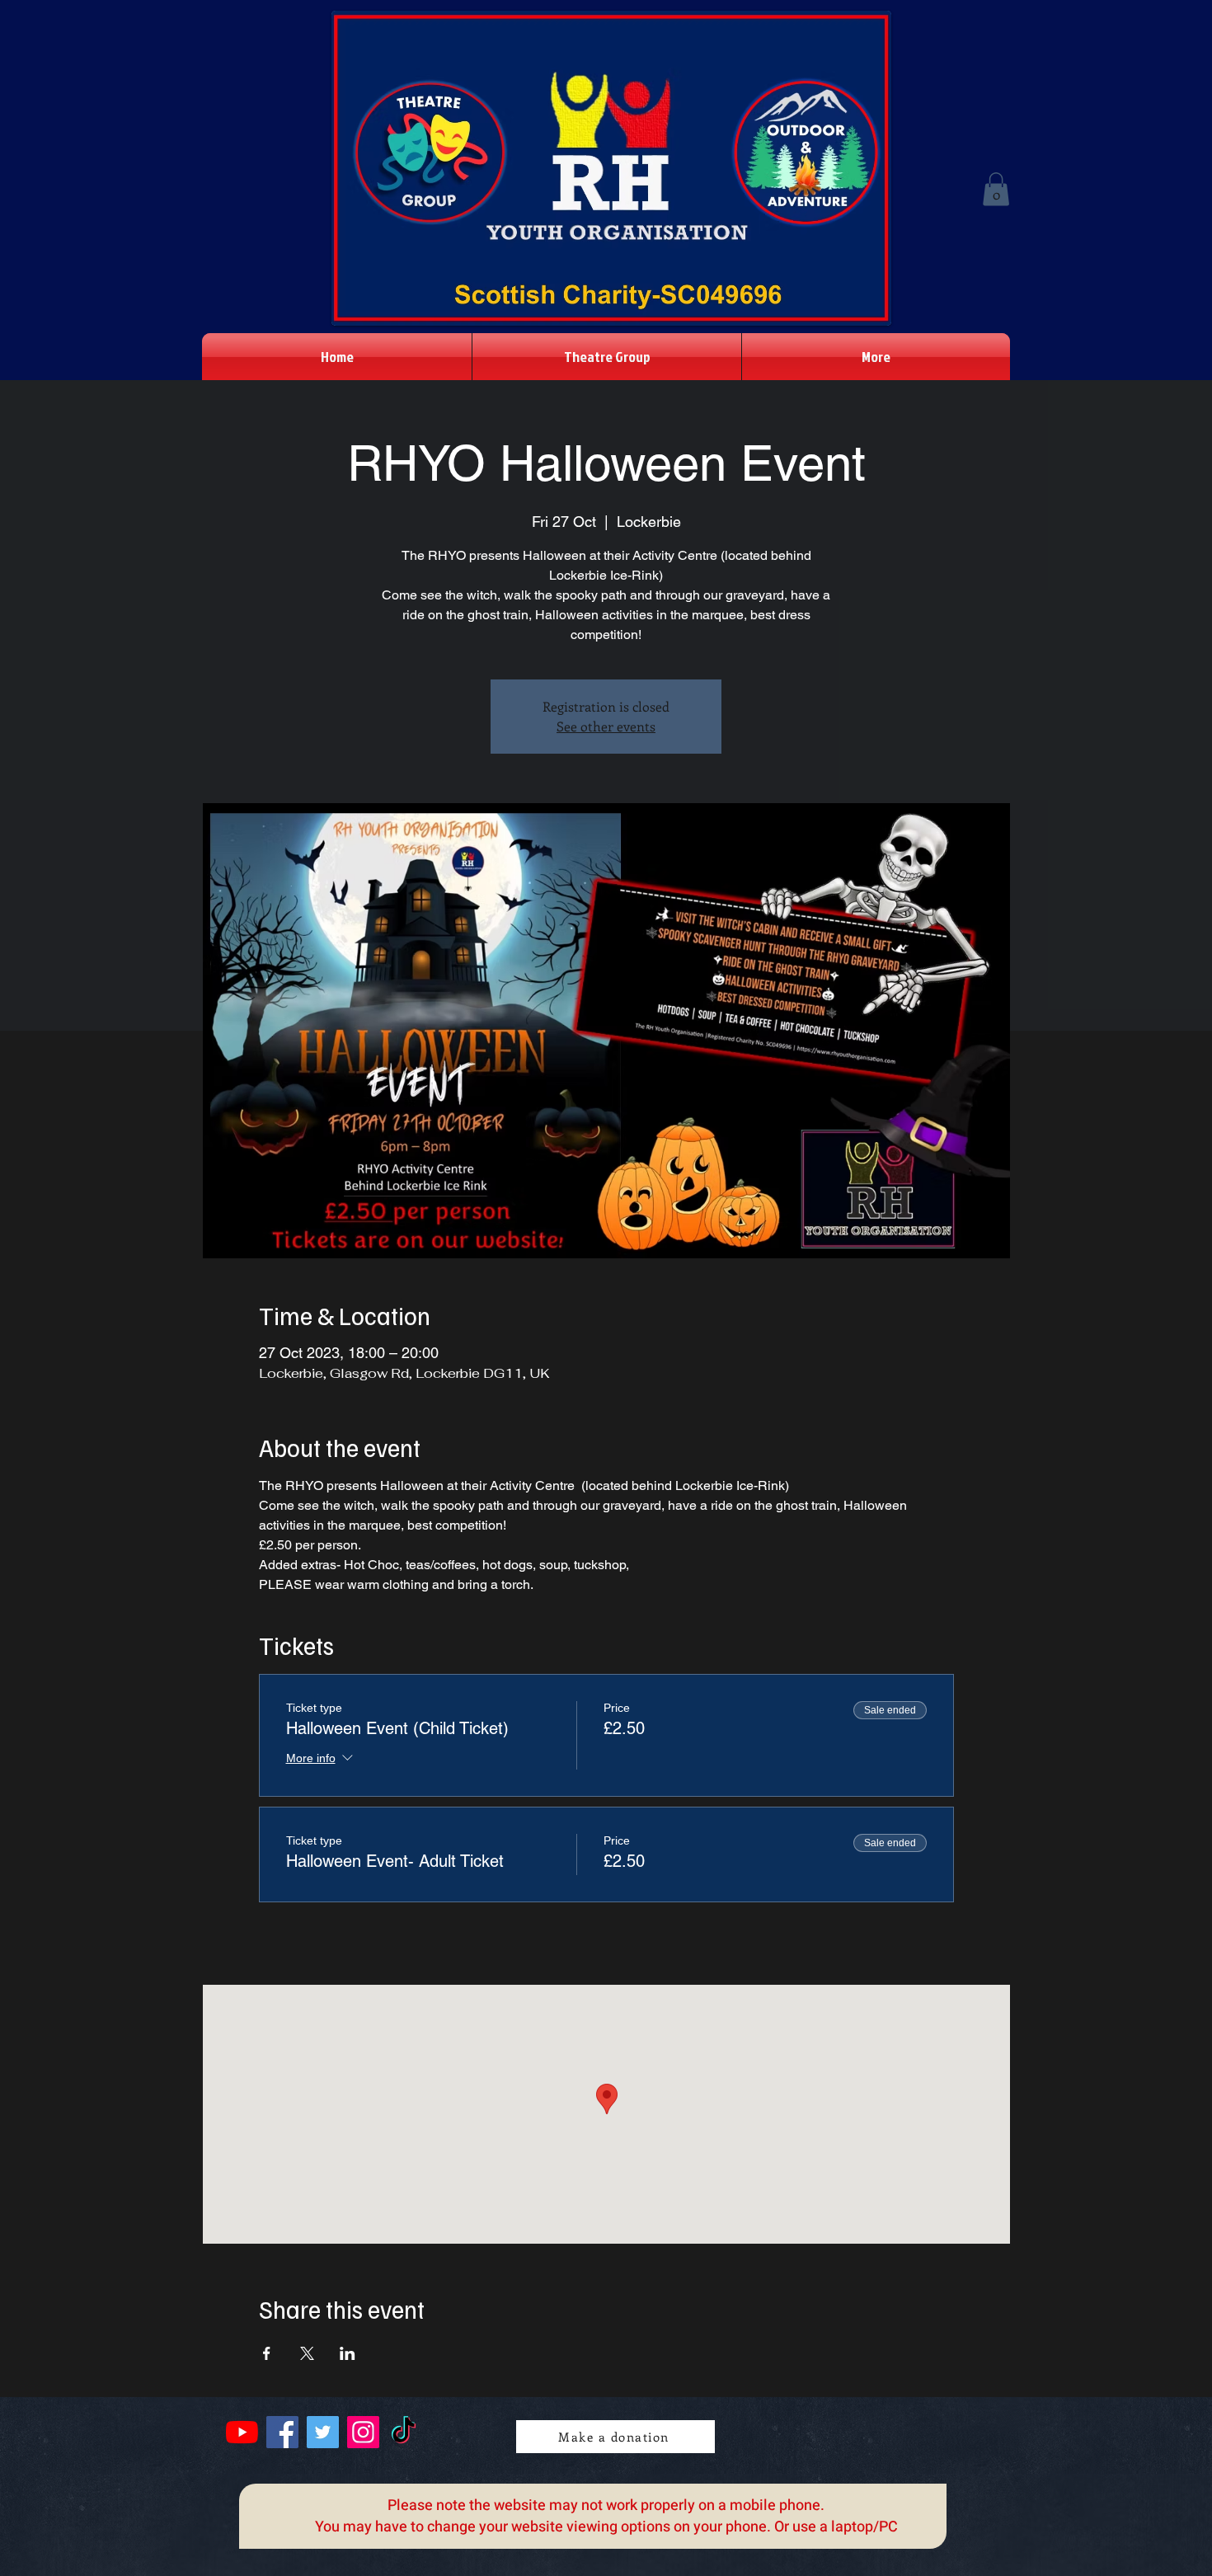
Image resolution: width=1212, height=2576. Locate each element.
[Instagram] (363, 2432)
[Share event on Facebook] (267, 2353)
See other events (606, 726)
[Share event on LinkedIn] (348, 2353)
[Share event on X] (307, 2353)
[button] (996, 189)
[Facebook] (282, 2432)
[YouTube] (242, 2432)
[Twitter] (323, 2432)
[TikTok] (404, 2432)
